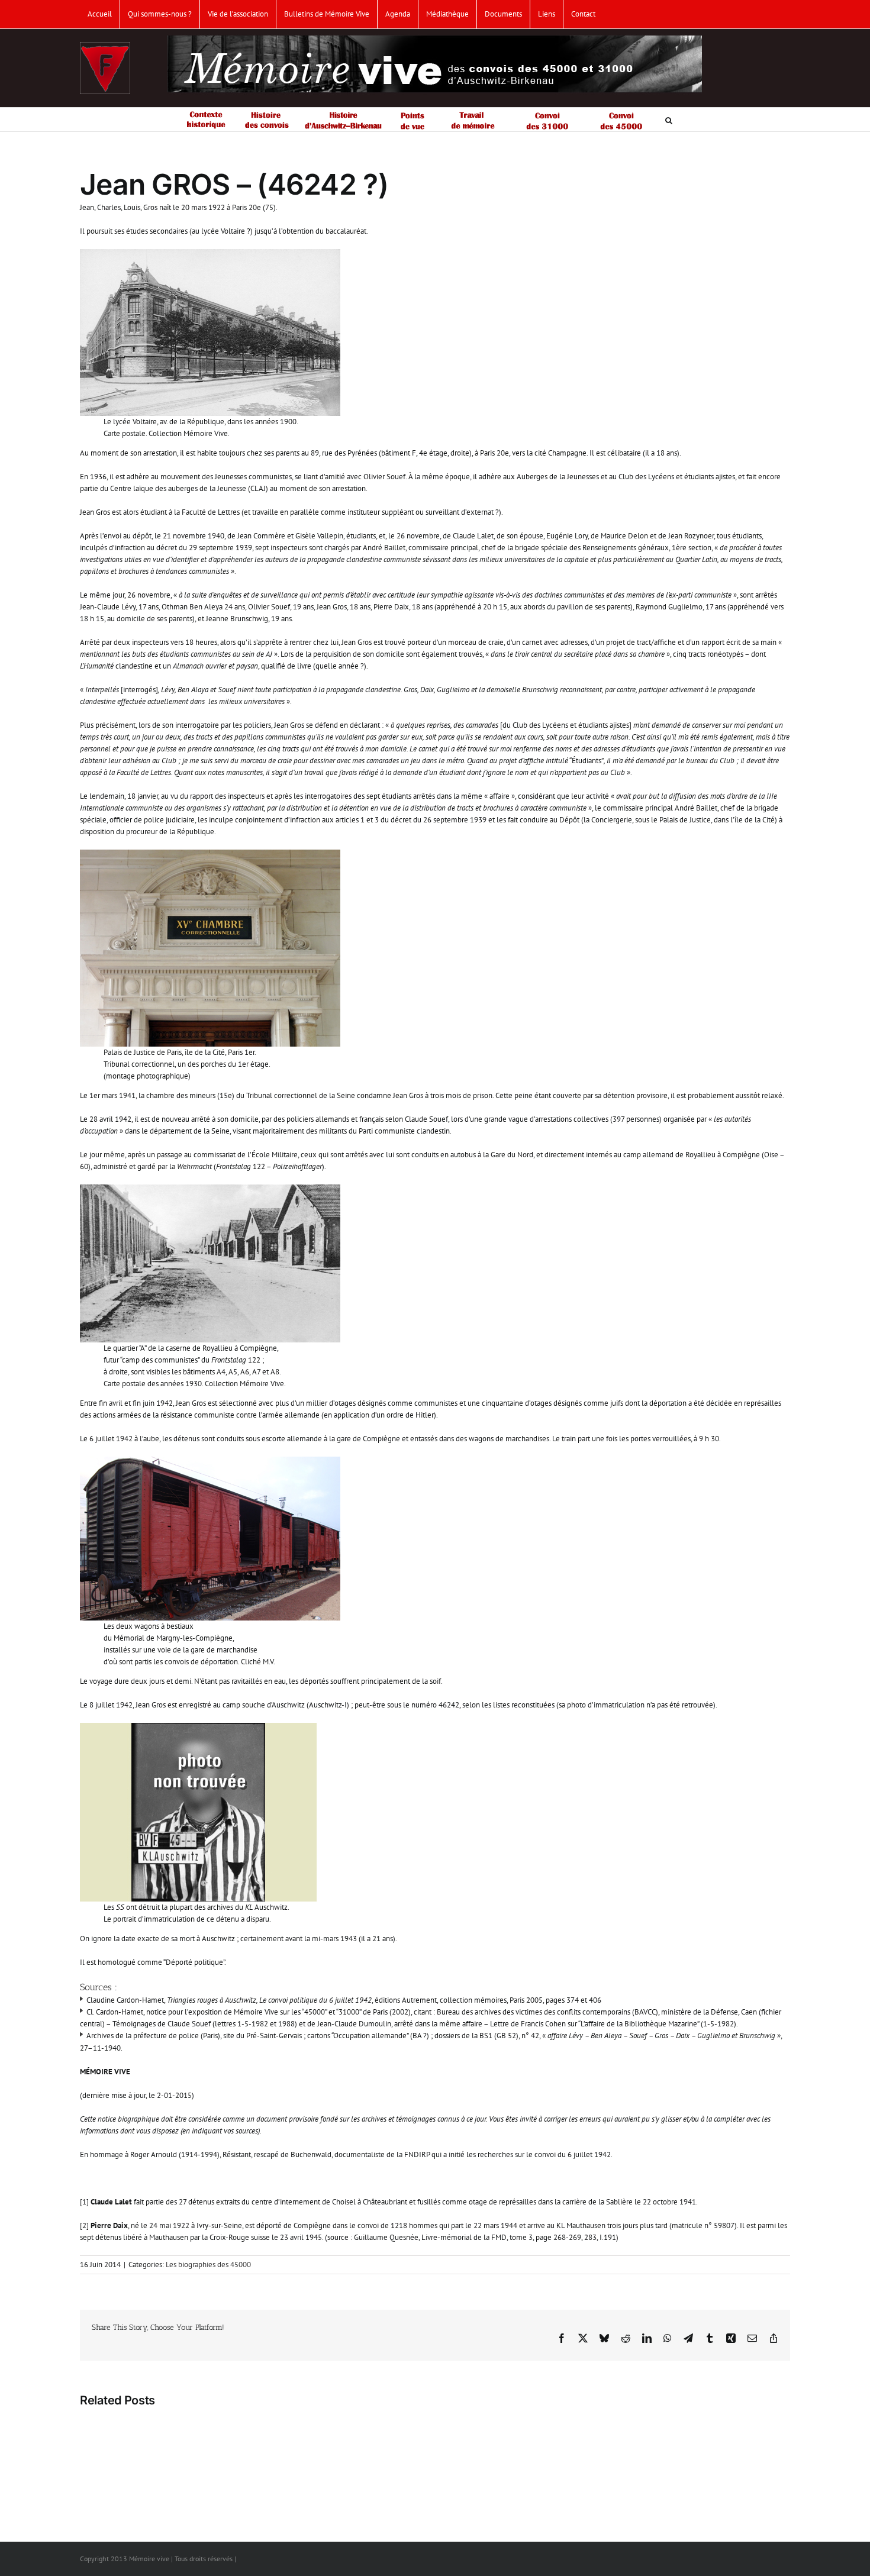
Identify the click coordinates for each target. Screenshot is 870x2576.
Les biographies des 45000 (208, 2265)
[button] (669, 120)
